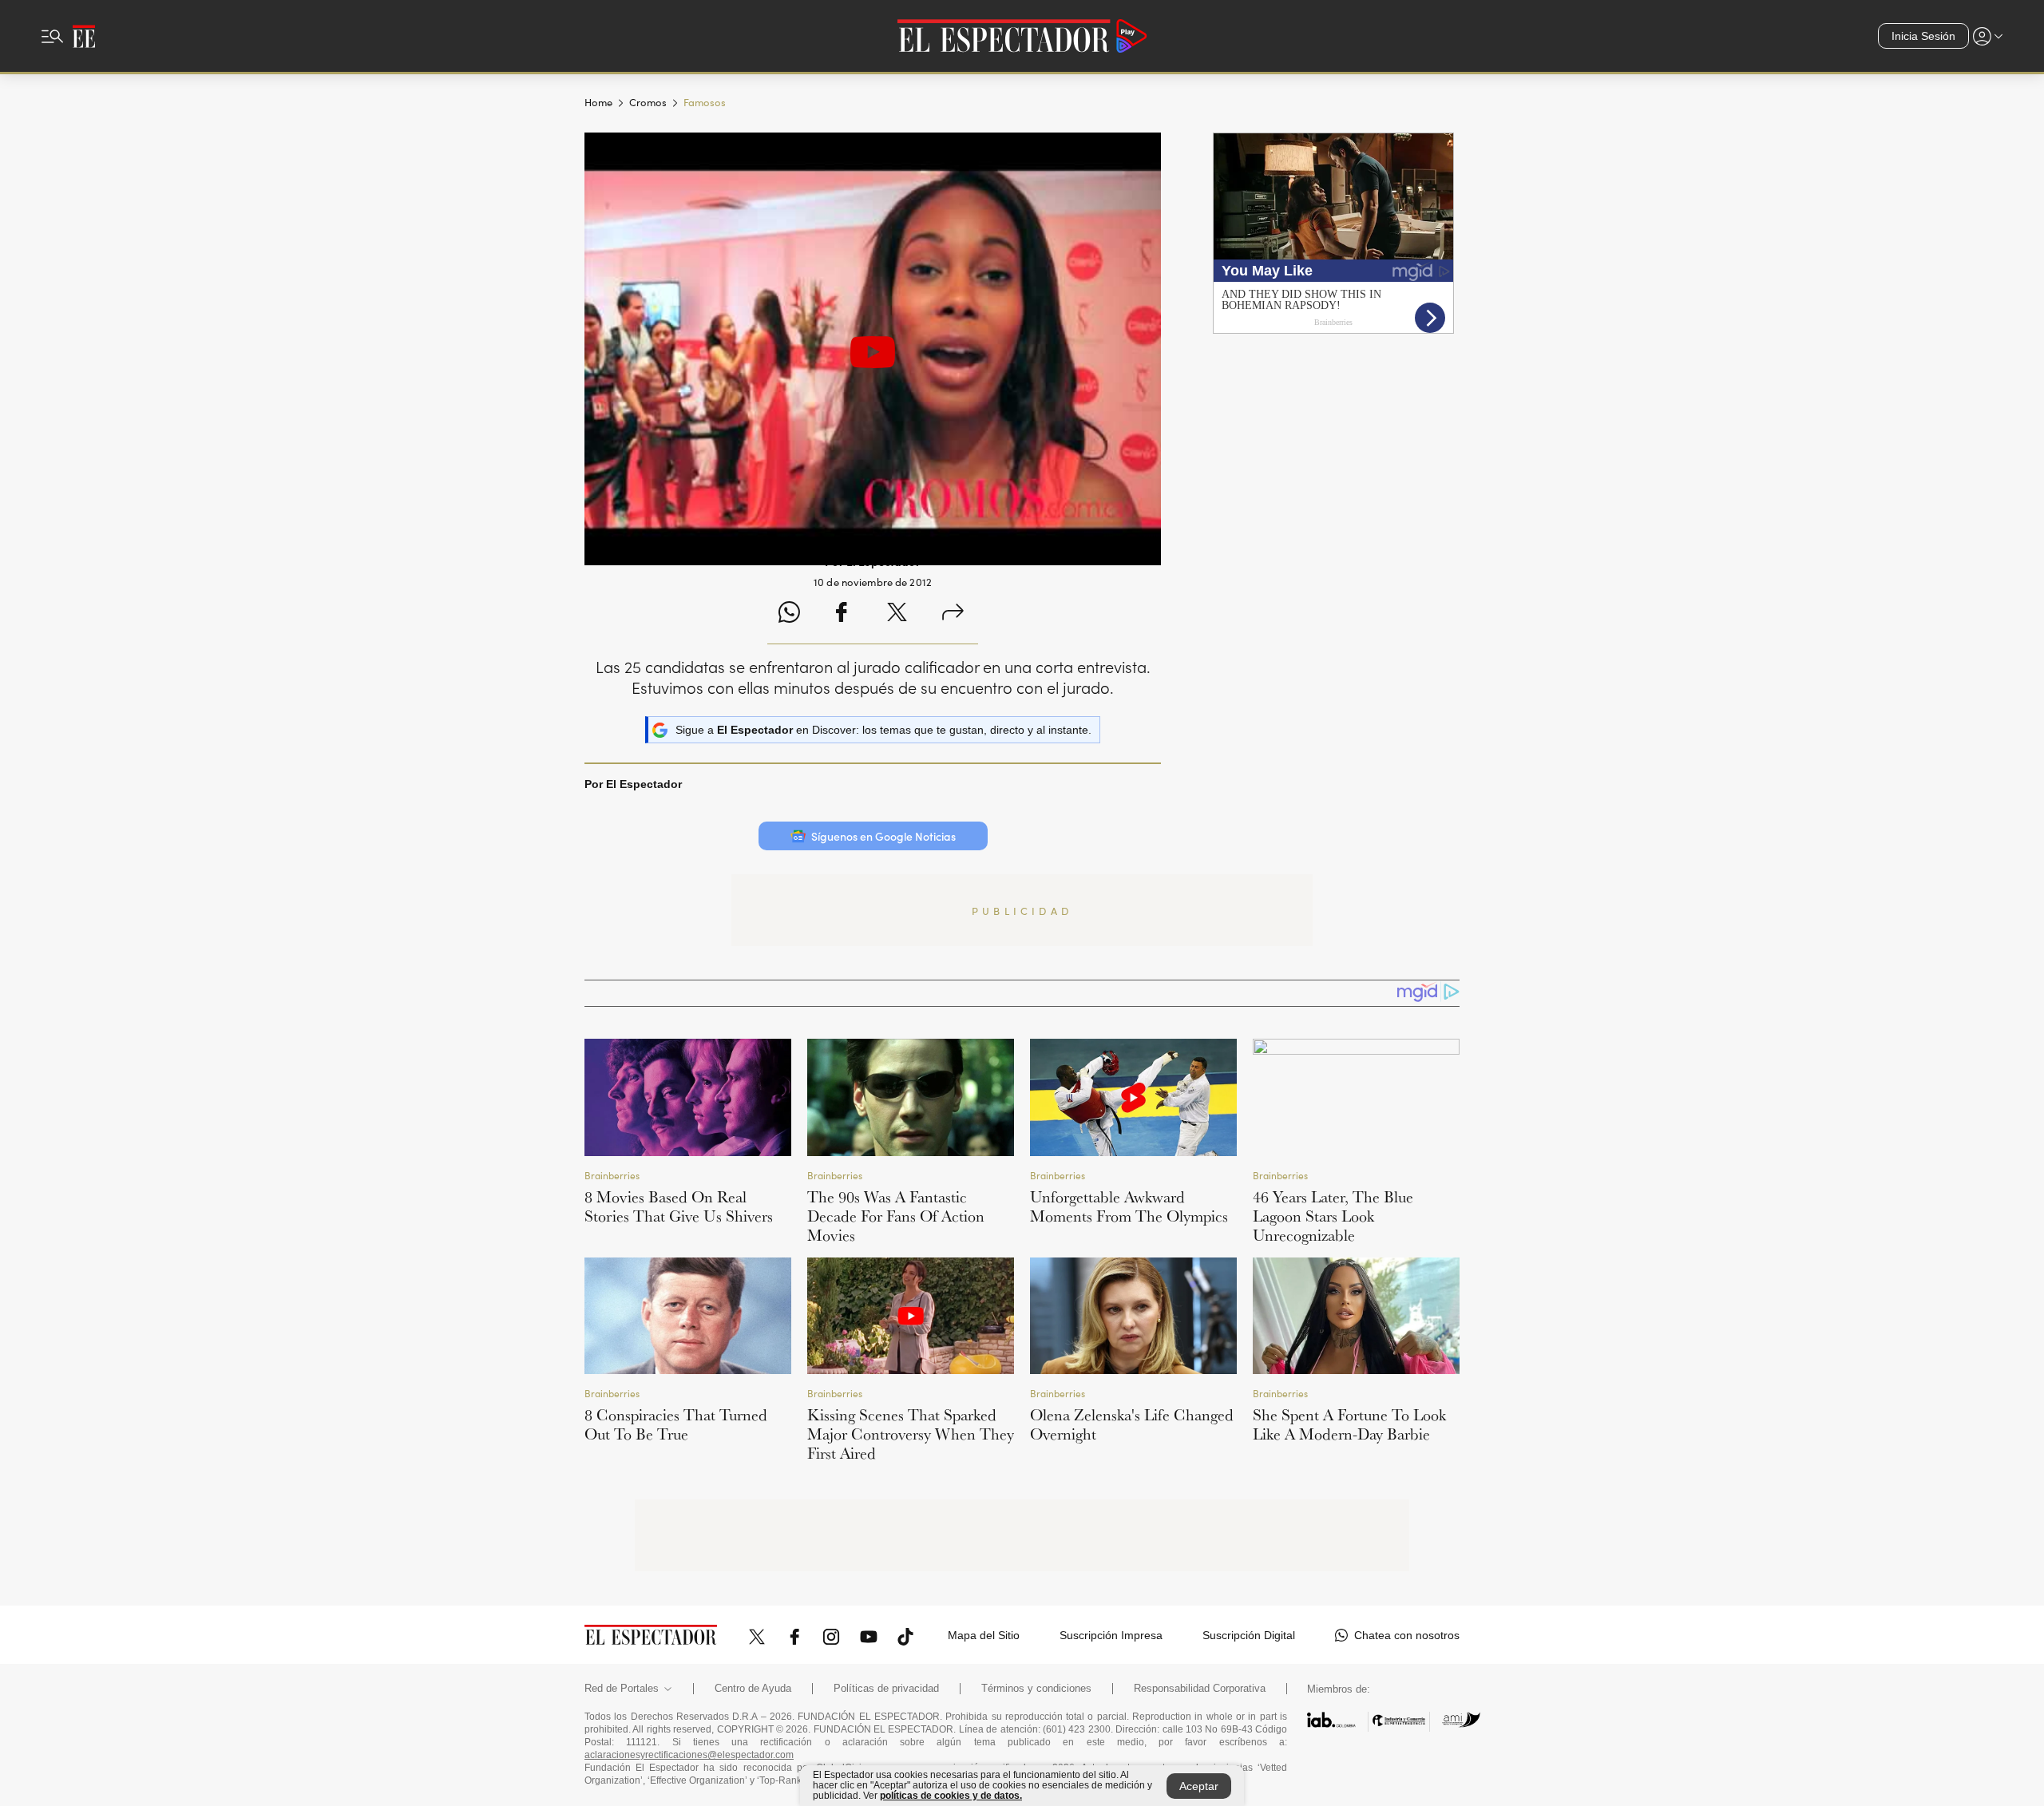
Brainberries (612, 1175)
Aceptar (1199, 1786)
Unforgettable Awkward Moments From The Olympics (1129, 1206)
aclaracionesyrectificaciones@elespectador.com (689, 1755)
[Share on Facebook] (841, 614)
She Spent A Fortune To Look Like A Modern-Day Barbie (1349, 1424)
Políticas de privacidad (886, 1689)
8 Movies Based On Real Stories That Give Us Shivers (679, 1206)
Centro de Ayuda (753, 1689)
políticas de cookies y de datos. (951, 1796)
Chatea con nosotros (1407, 1635)
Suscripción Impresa (1111, 1635)
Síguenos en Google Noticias (883, 836)
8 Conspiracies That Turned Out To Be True (676, 1424)
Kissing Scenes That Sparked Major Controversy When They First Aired (911, 1434)
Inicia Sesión (1923, 36)
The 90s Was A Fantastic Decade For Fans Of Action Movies (896, 1216)
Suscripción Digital (1249, 1635)
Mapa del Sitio (984, 1635)
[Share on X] (897, 614)
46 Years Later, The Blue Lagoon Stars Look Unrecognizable (1333, 1216)
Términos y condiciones (1036, 1689)
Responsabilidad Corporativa (1200, 1689)
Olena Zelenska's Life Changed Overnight (1132, 1424)
